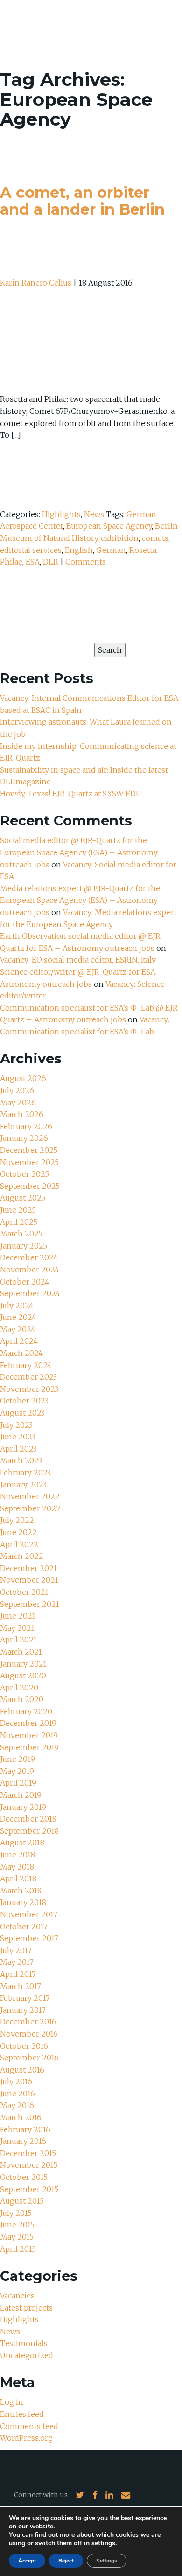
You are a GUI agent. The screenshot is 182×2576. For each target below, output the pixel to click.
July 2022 (17, 1520)
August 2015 (22, 2201)
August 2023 (22, 1413)
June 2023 (18, 1437)
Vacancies (17, 2296)
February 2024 (26, 1365)
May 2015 (17, 2237)
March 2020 (22, 1699)
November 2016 (29, 2034)
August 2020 (23, 1675)
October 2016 (24, 2046)
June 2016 (17, 2094)
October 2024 (25, 1282)
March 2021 (21, 1652)
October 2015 (24, 2177)
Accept (27, 2561)
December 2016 (28, 2022)
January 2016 (23, 2141)
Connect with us (41, 2495)
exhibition (120, 538)
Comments (86, 562)
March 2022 (22, 1556)
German (111, 550)
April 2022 (19, 1544)
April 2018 (18, 1878)
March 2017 (21, 1986)
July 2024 (17, 1305)
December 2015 (28, 2153)
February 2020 (26, 1711)
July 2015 (16, 2213)
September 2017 (29, 1938)
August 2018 (22, 1843)
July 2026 (17, 1090)
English (79, 550)
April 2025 (19, 1222)
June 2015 (17, 2225)
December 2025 (29, 1150)
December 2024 (29, 1257)
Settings (107, 2561)
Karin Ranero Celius (36, 283)
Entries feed (22, 2414)
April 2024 (19, 1341)
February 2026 (26, 1126)
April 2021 (18, 1640)
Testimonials (24, 2343)
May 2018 (17, 1867)
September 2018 (29, 1831)
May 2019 (17, 1771)
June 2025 (18, 1210)
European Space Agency (109, 526)
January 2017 (23, 2010)
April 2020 (19, 1688)
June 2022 (18, 1532)
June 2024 (18, 1317)
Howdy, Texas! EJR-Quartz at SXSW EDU (71, 794)
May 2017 (17, 1962)
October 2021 (24, 1592)
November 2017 (29, 1914)
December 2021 (28, 1568)
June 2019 (17, 1759)
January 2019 (23, 1807)
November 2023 (29, 1389)
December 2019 (28, 1723)
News (94, 514)
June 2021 (18, 1616)
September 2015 (29, 2189)
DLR (51, 562)
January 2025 (24, 1246)
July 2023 (16, 1425)
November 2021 (29, 1580)
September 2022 (30, 1508)
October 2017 (24, 1927)
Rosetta (143, 550)
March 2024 (21, 1353)
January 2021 (23, 1664)
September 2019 (29, 1747)
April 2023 (18, 1449)
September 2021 (30, 1604)
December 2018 (28, 1819)
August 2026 (23, 1078)
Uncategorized (27, 2355)
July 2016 (16, 2081)
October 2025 (24, 1174)
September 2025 (30, 1186)
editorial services (31, 550)
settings (103, 2543)
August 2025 (23, 1198)
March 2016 (21, 2117)
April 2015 (18, 2249)
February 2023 (25, 1473)
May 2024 (18, 1329)
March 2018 (21, 1891)
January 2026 (24, 1138)
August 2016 (22, 2070)
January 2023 (23, 1485)
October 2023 (24, 1401)
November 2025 (29, 1162)
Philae (11, 562)
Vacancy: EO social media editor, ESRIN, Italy (78, 960)
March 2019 (21, 1795)
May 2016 (17, 2105)
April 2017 (18, 1974)
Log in (12, 2402)
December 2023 (28, 1377)
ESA (33, 562)
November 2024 (30, 1270)
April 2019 (18, 1783)
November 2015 (29, 2165)
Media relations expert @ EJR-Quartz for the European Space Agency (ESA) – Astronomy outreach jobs (80, 900)
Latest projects (26, 2308)
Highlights (61, 514)
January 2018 (23, 1902)
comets (155, 538)
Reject (66, 2561)
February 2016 (25, 2129)
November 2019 (29, 1735)
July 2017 (16, 1950)
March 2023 (21, 1460)
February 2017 (25, 1998)
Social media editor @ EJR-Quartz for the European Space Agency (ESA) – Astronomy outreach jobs (79, 852)
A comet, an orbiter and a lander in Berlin (82, 201)
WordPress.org (26, 2438)
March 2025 (21, 1234)
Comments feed (29, 2426)
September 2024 (30, 1293)
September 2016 (29, 2058)
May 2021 (17, 1628)
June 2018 (17, 1855)
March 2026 (22, 1114)
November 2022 (30, 1496)
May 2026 (18, 1103)
